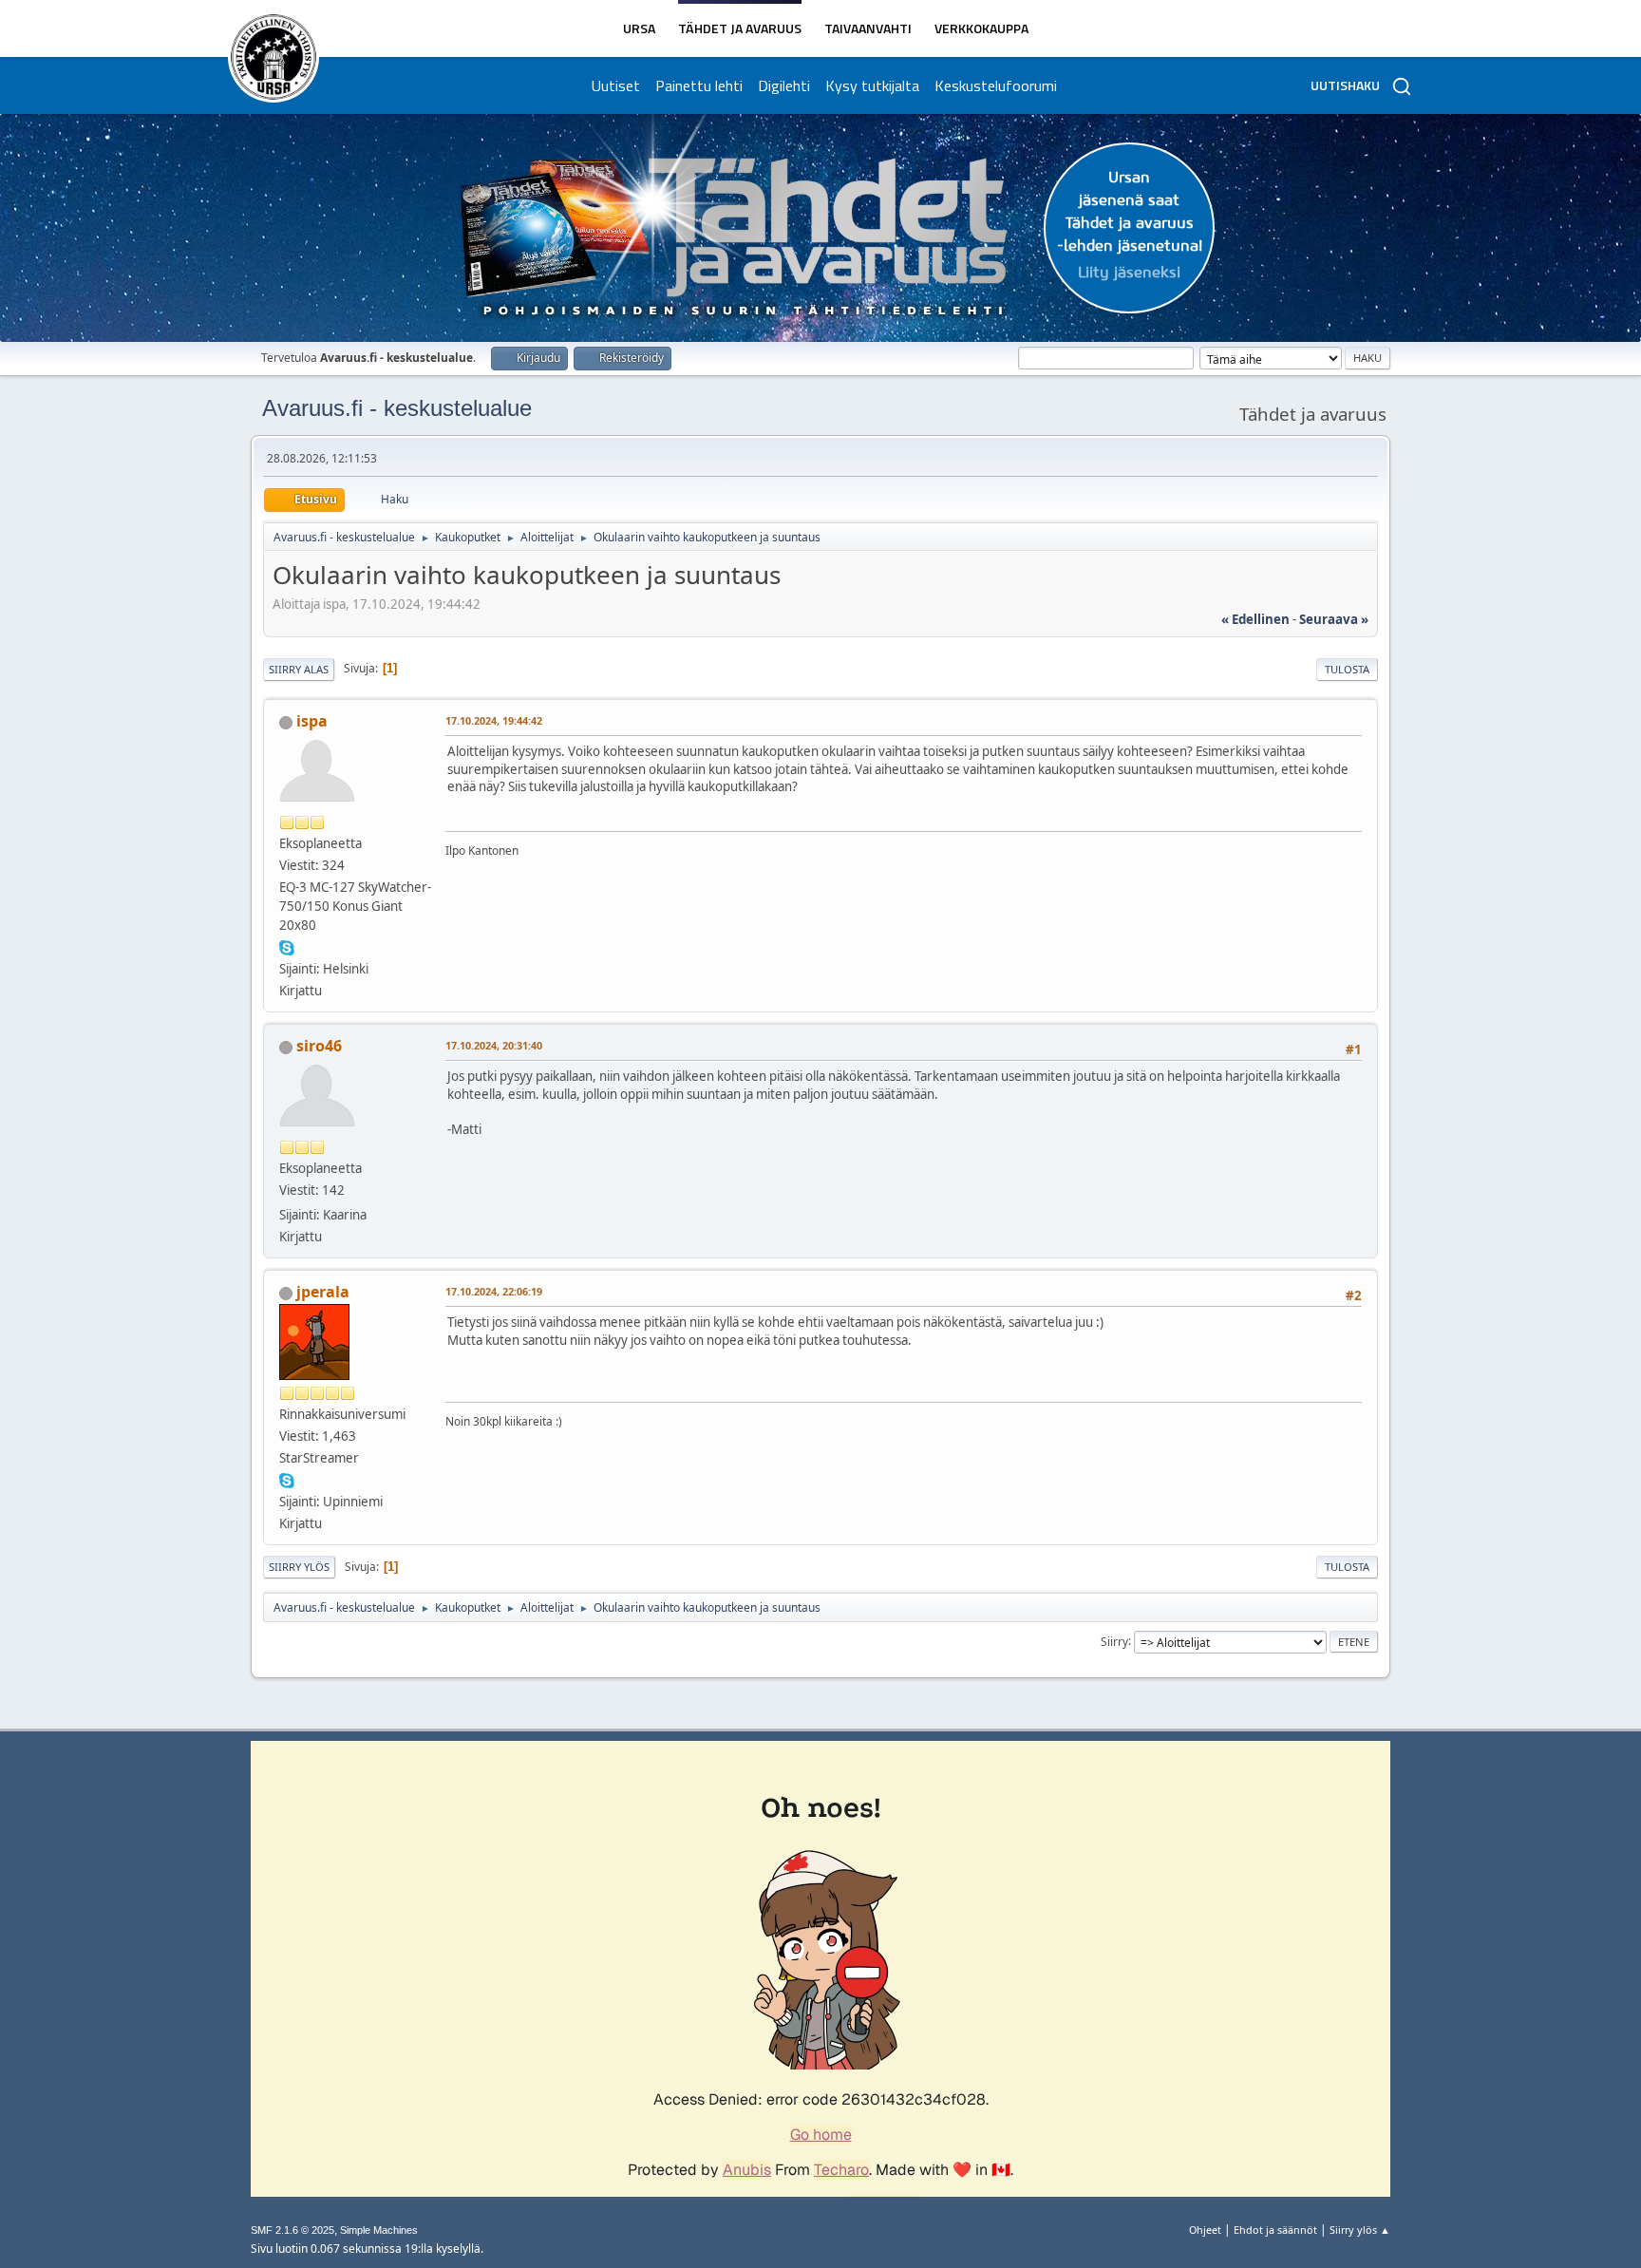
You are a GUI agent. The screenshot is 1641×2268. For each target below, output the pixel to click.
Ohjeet (1205, 2230)
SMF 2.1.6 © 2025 (292, 2230)
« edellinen (1255, 619)
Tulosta (1347, 669)
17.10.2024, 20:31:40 (494, 1045)
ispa (312, 721)
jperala (323, 1292)
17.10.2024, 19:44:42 (494, 720)
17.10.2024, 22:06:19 (494, 1291)
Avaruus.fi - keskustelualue (397, 408)
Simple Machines (379, 2230)
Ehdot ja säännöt (1275, 2230)
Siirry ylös (299, 1567)
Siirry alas (299, 669)
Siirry (1114, 1641)
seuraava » (1334, 619)
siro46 (319, 1046)
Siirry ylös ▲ (1360, 2230)
